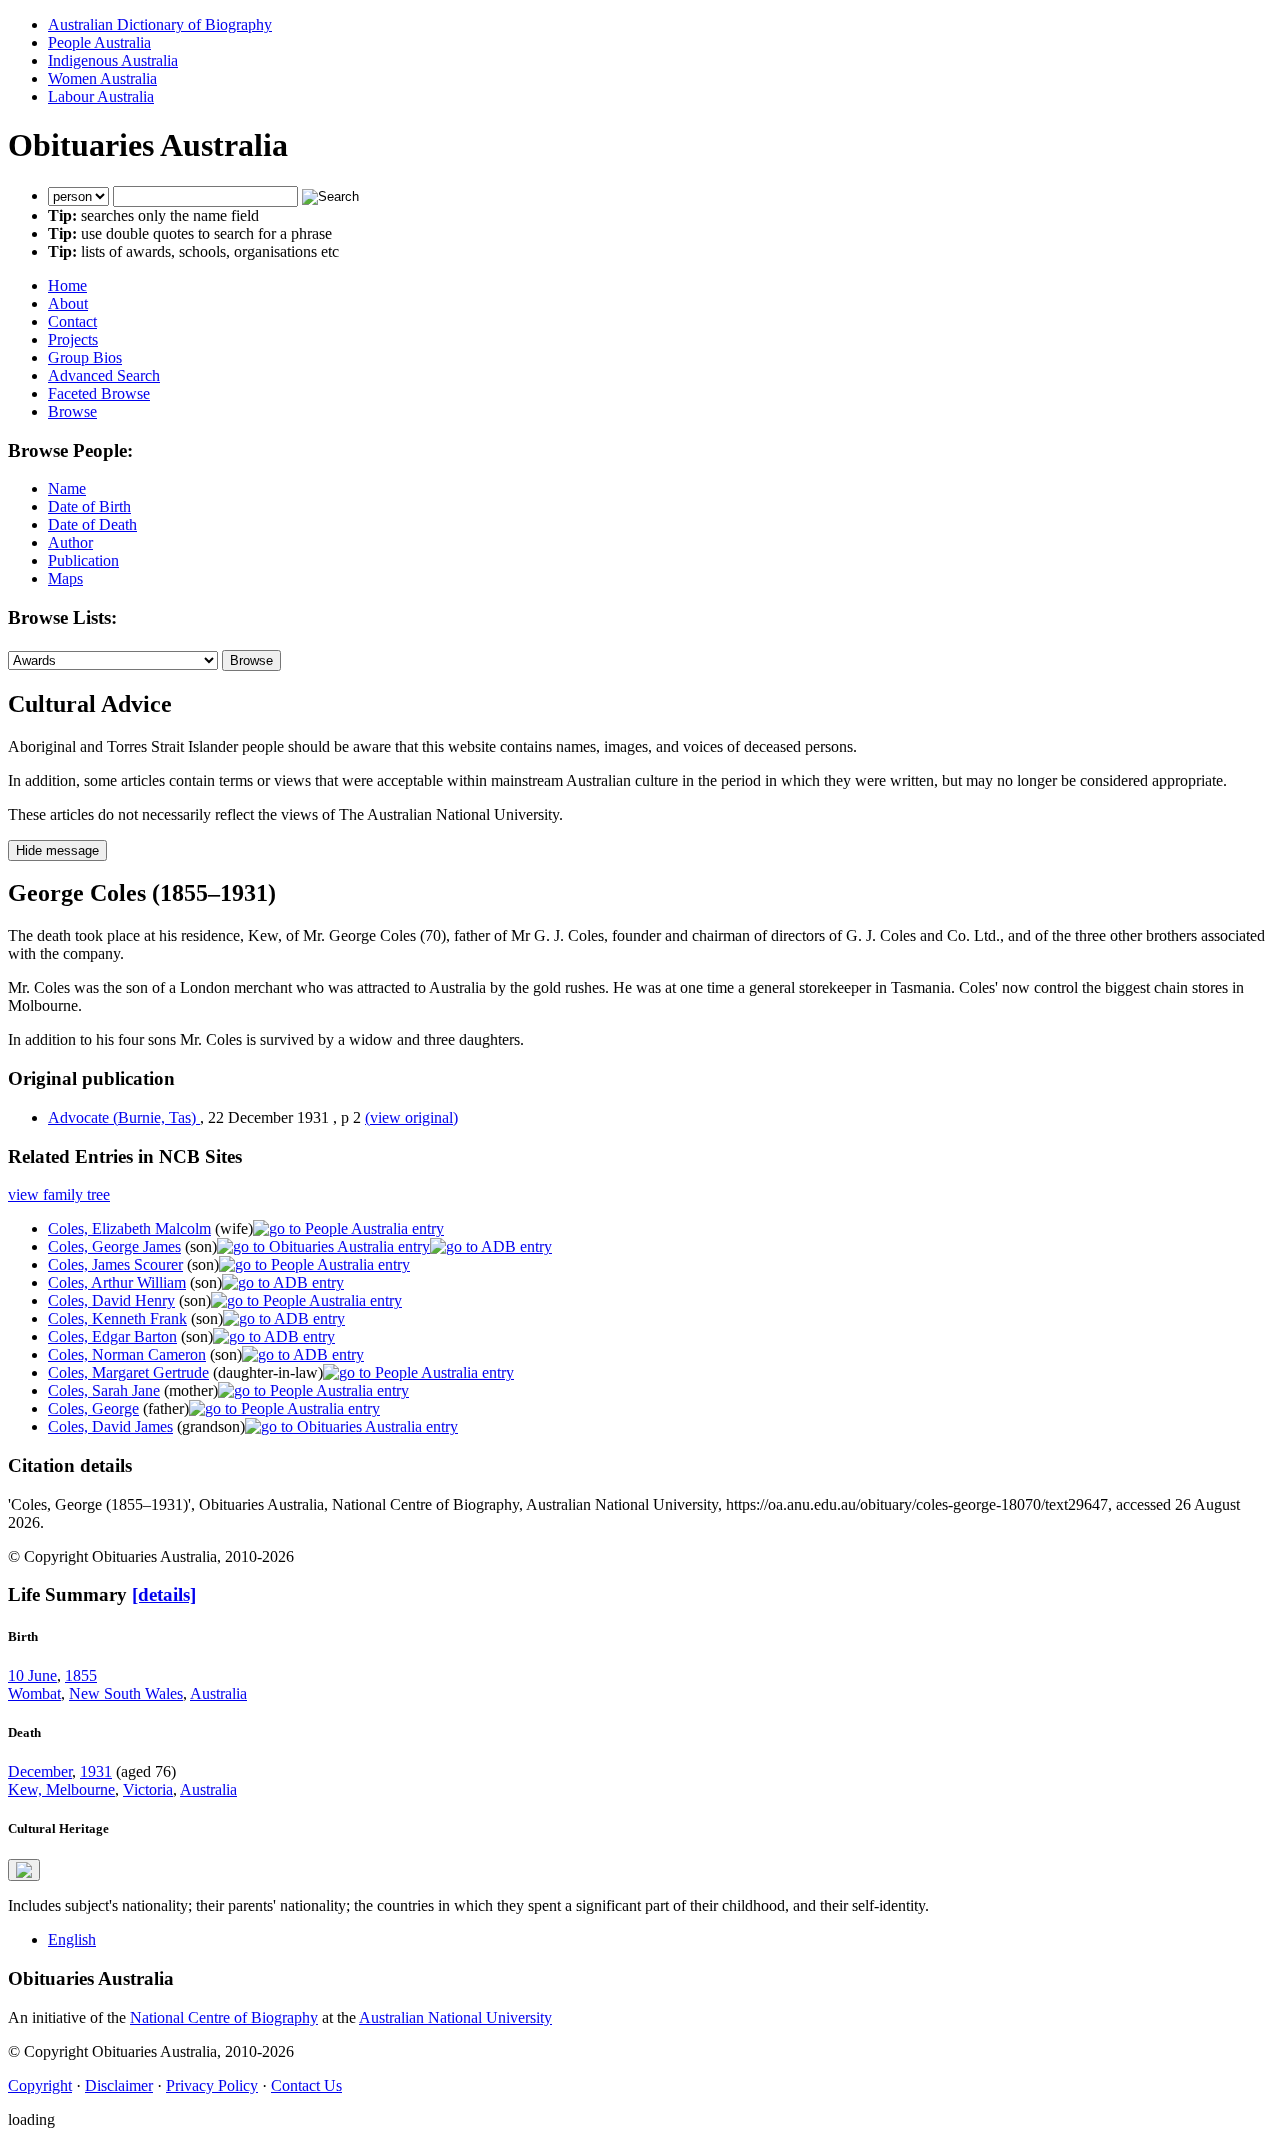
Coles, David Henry (111, 1300)
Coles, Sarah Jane (104, 1390)
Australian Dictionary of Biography (160, 24)
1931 (96, 1771)
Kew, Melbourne (61, 1789)
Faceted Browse (99, 393)
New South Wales (126, 1693)
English (72, 1939)
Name (67, 488)
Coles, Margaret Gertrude (128, 1372)
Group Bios (85, 357)
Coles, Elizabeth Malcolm (129, 1228)
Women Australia (102, 78)
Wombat (34, 1693)
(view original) (411, 1117)
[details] (164, 1594)
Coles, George (93, 1408)
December (40, 1771)
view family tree (59, 1194)
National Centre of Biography (224, 2017)
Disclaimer (119, 2085)
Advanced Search (104, 375)
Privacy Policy (212, 2085)
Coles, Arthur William (117, 1282)
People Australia (99, 42)
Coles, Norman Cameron (127, 1354)
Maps (65, 578)
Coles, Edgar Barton (112, 1336)
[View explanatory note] (24, 1870)
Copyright (40, 2085)
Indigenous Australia (113, 60)
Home (67, 285)
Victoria (148, 1789)
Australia (218, 1693)
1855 (81, 1675)
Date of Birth (89, 506)
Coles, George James (114, 1246)
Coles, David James (110, 1426)
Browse (72, 411)
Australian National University (455, 2017)
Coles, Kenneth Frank (117, 1318)
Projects (73, 339)
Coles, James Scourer (115, 1264)
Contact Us (306, 2085)
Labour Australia (101, 96)
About (68, 303)
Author (70, 542)
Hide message (57, 850)
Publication (83, 560)
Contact (72, 321)
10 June (32, 1675)
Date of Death (92, 524)
